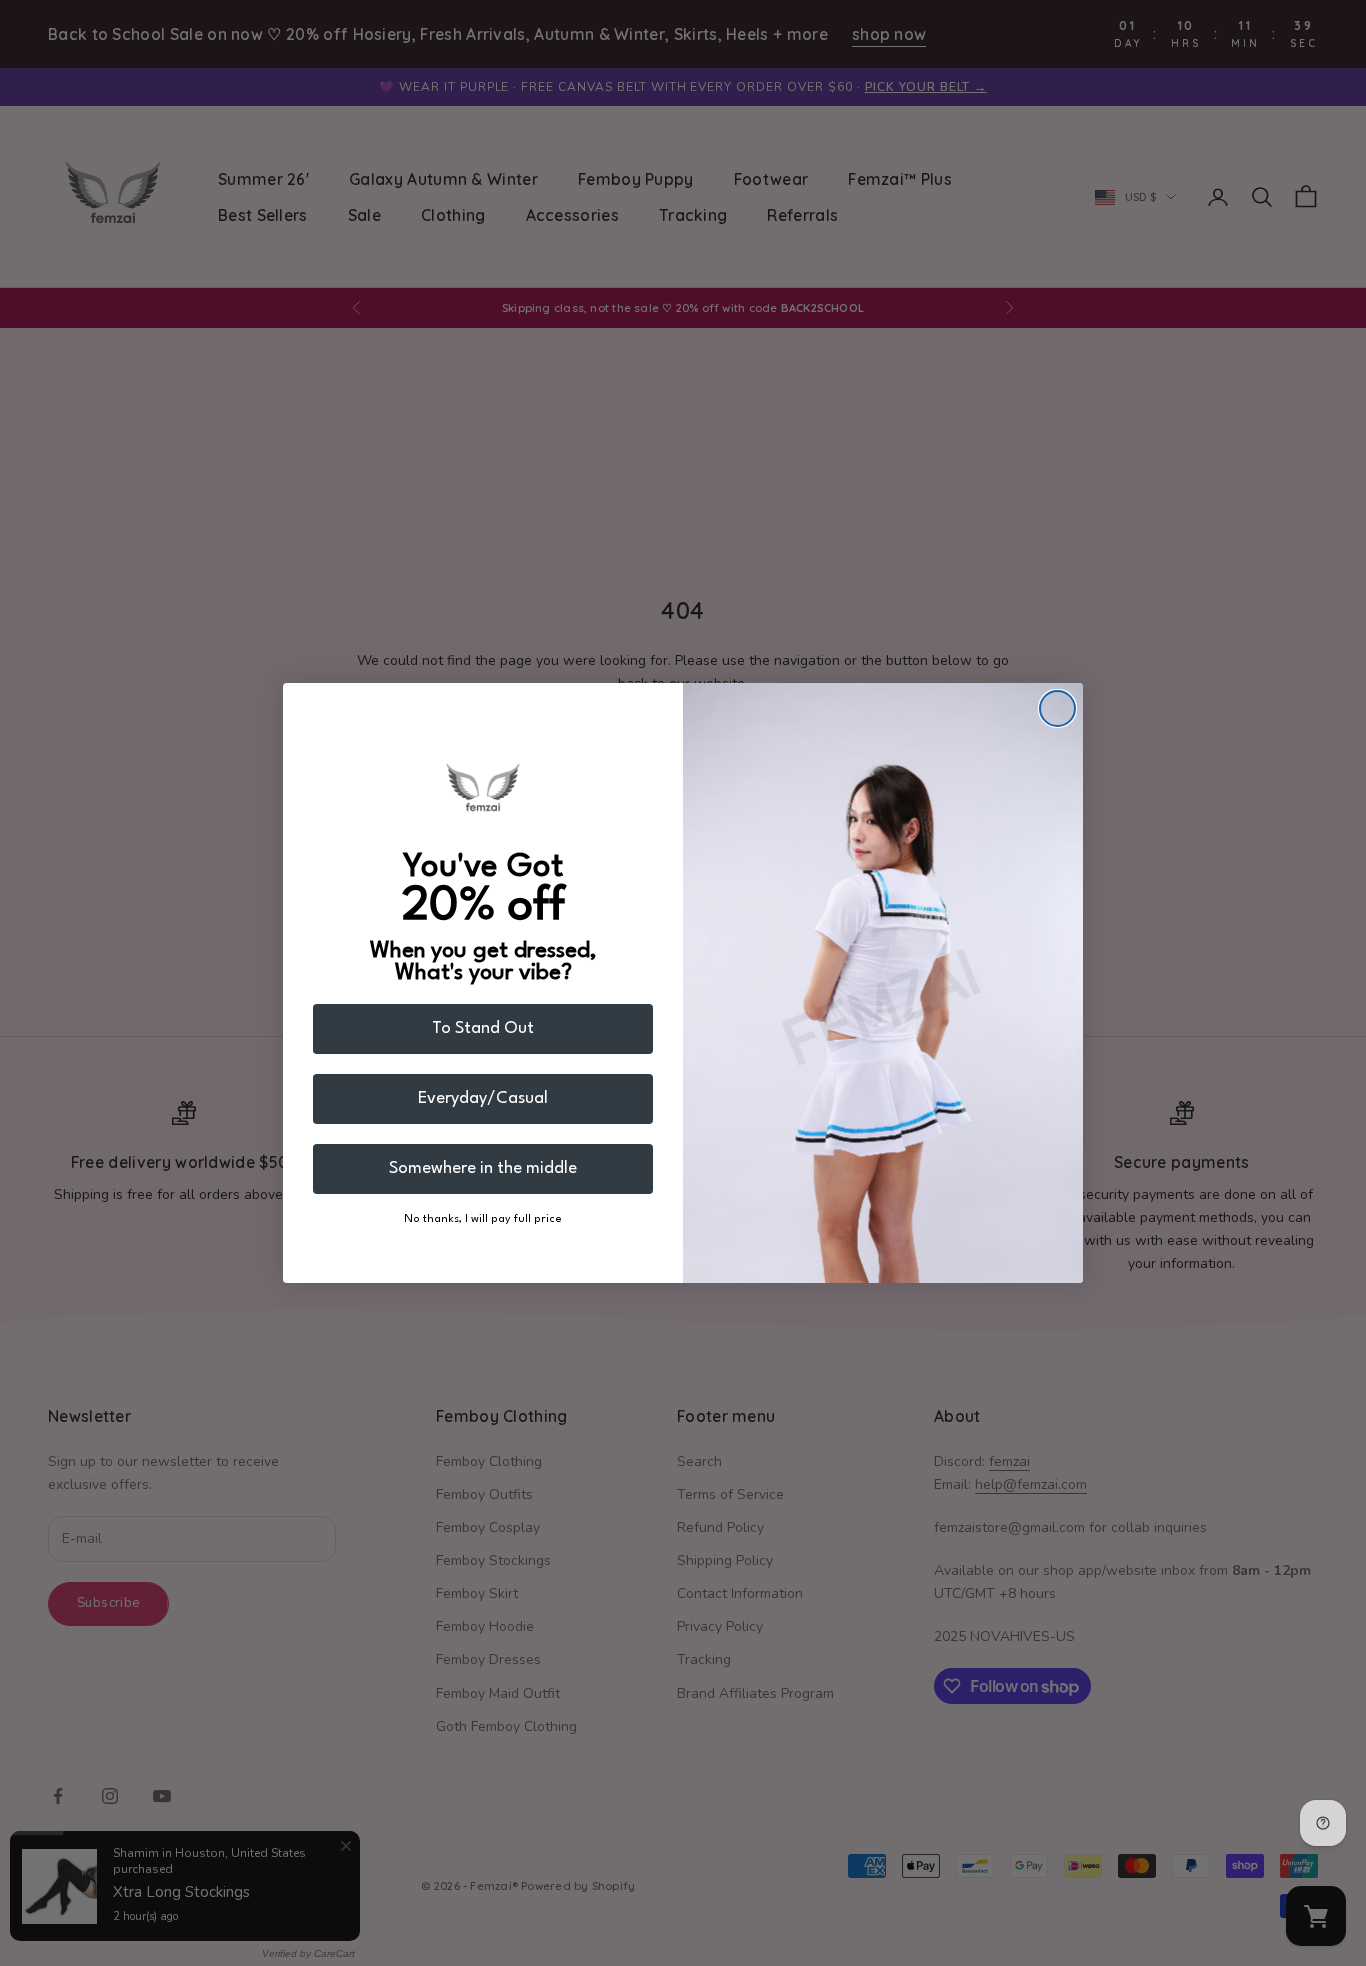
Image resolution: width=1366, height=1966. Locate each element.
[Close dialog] (1057, 708)
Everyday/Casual (483, 1098)
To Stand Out (483, 1028)
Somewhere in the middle (483, 1168)
